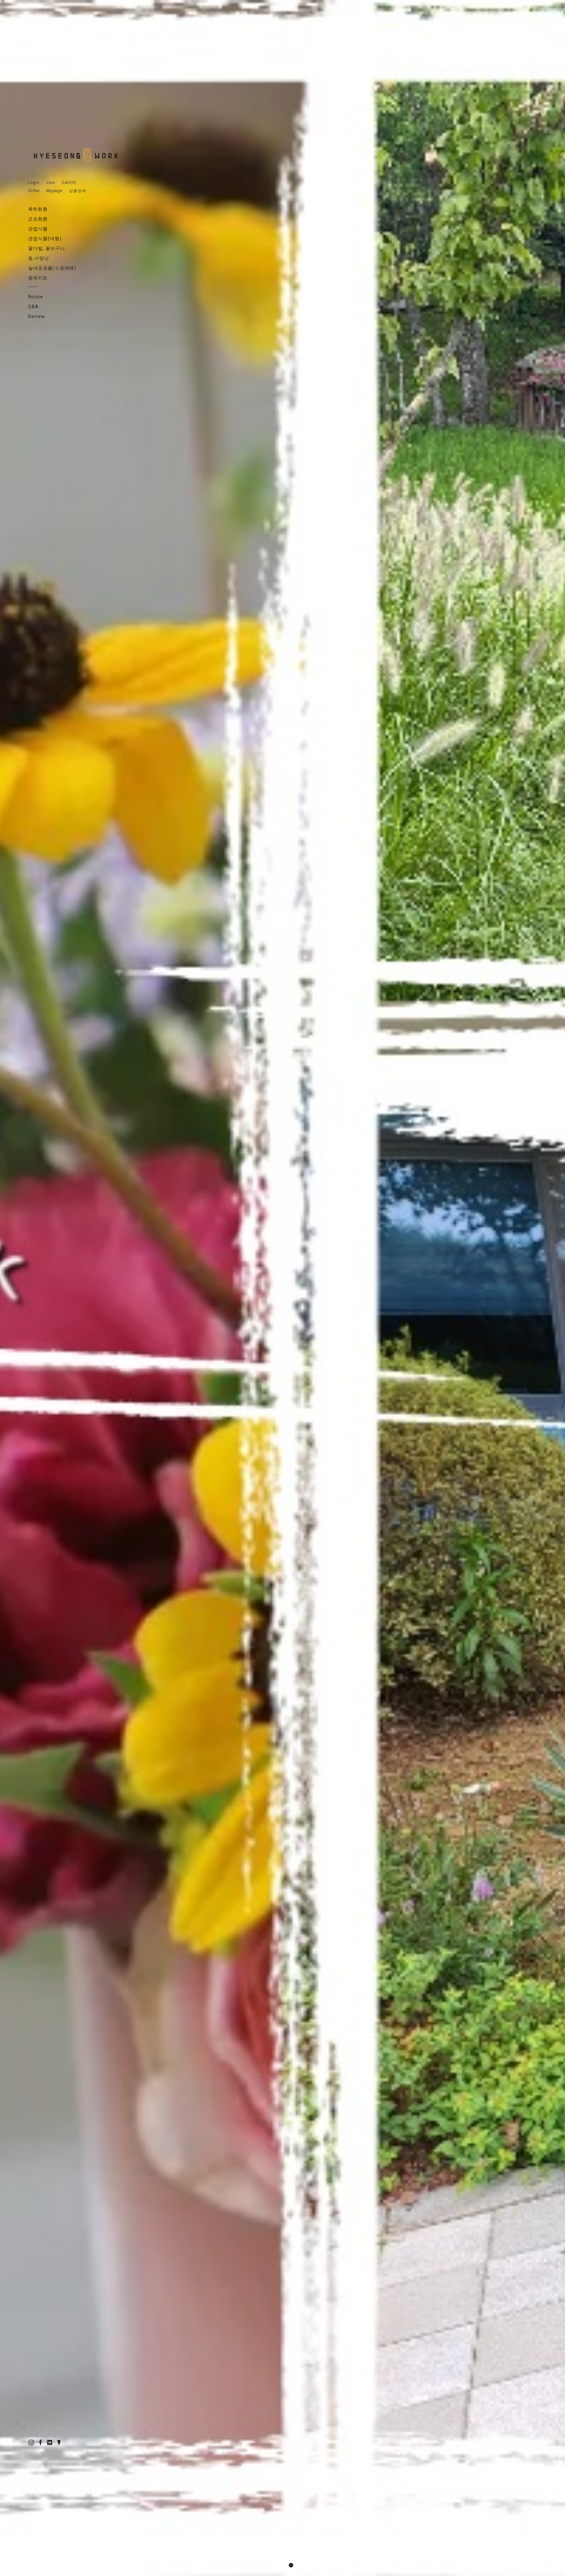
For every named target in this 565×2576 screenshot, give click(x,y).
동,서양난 (39, 258)
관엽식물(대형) (45, 239)
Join (51, 183)
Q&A (33, 307)
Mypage (54, 191)
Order (34, 191)
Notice (36, 297)
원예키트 (38, 278)
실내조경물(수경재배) (52, 268)
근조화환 (38, 219)
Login (34, 183)
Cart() (69, 183)
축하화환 (38, 209)
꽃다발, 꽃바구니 (47, 248)
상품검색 (77, 191)
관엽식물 (38, 229)
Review (37, 316)
